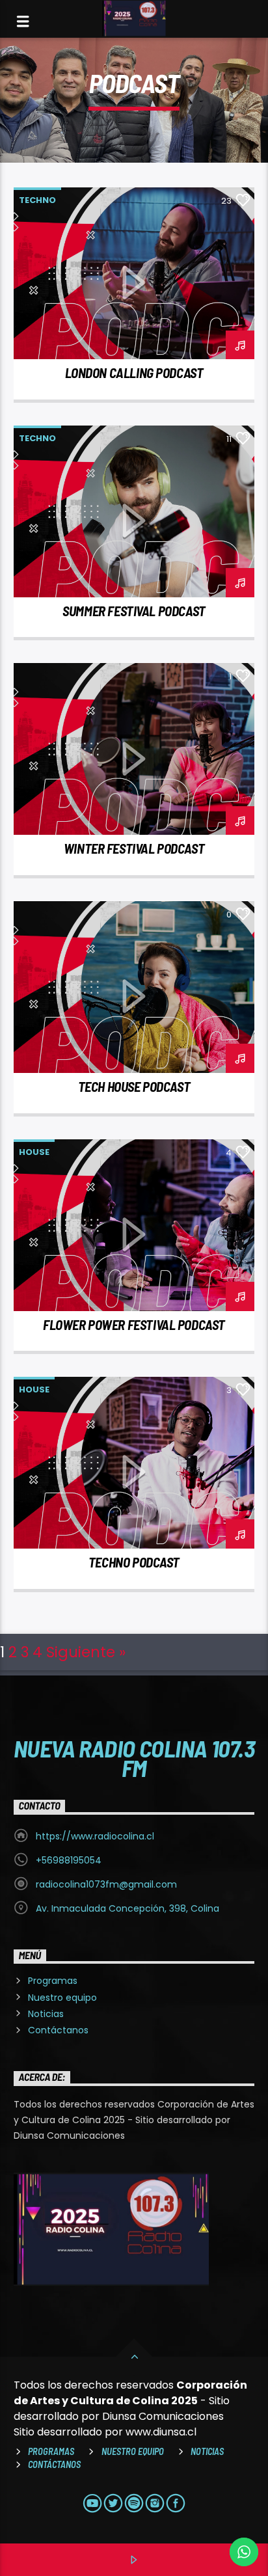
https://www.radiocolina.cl (95, 1836)
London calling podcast (134, 373)
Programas (53, 1981)
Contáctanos (58, 2030)
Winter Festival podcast (134, 848)
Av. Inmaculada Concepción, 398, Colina (127, 1908)
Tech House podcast (134, 1086)
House (34, 1152)
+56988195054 (69, 1860)
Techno (37, 200)
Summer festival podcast (134, 611)
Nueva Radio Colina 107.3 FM (134, 1757)
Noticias (46, 2014)
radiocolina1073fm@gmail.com (106, 1884)
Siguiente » (86, 1652)
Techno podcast (134, 1562)
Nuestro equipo (62, 1998)
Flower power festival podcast (134, 1324)
